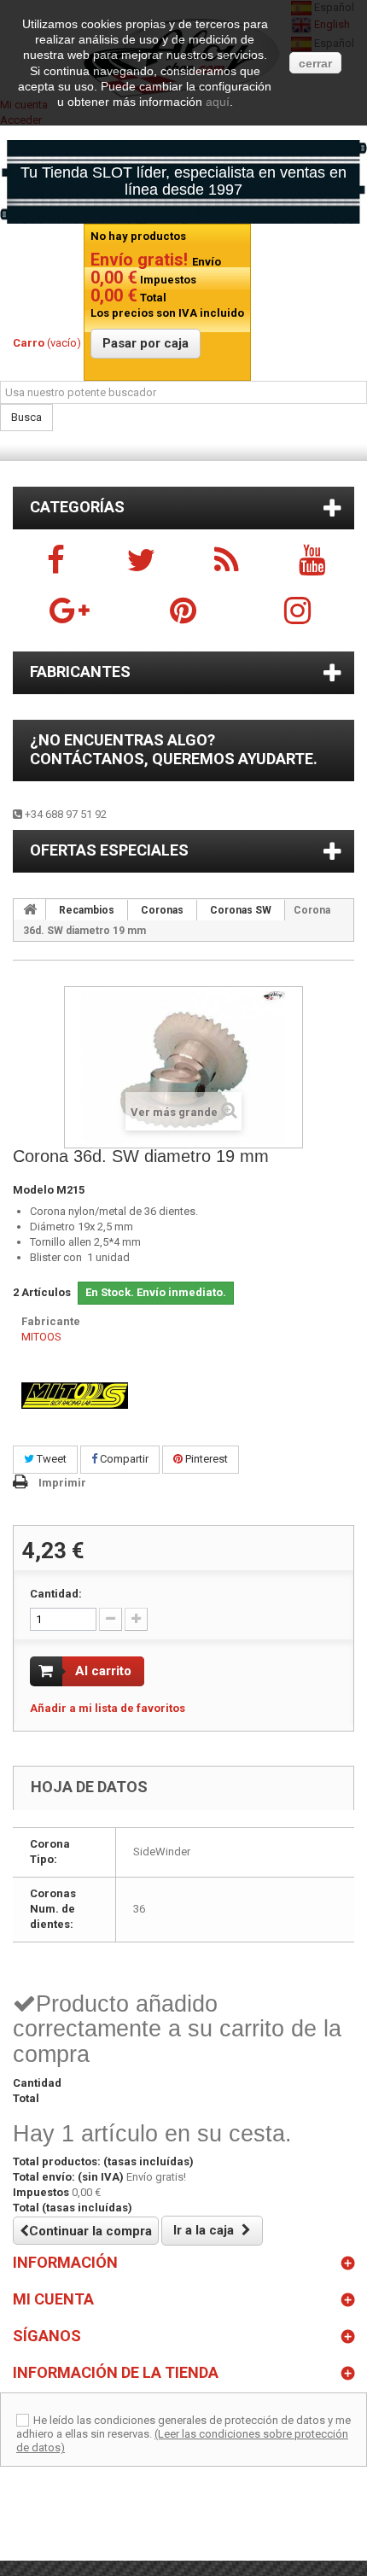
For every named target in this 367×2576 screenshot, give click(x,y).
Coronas (162, 910)
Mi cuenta (53, 2299)
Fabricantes (80, 672)
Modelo (33, 1190)
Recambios (87, 910)
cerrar (315, 63)
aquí (218, 102)
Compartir (123, 1459)
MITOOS (41, 1337)
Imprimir (62, 1483)
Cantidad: (56, 1594)
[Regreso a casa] (30, 909)
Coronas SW (241, 910)
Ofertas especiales (109, 850)
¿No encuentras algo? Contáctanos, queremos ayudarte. (174, 749)
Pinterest (205, 1459)
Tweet (50, 1459)
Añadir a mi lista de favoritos (108, 1708)
